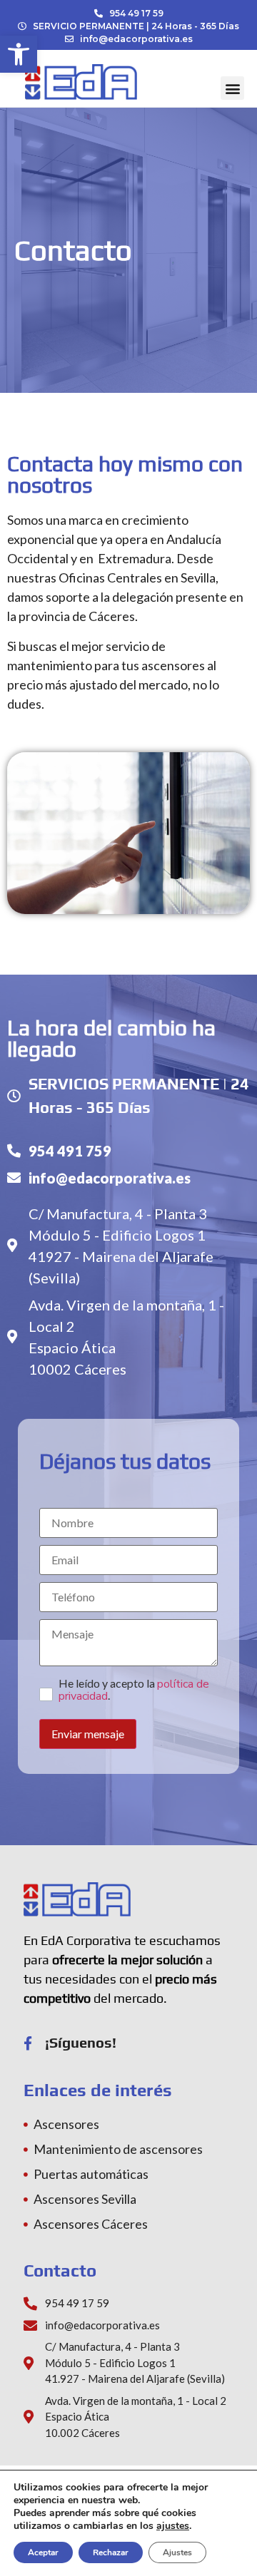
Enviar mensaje (88, 1734)
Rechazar (111, 2552)
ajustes (173, 2526)
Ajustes (177, 2552)
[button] (19, 54)
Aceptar (43, 2552)
